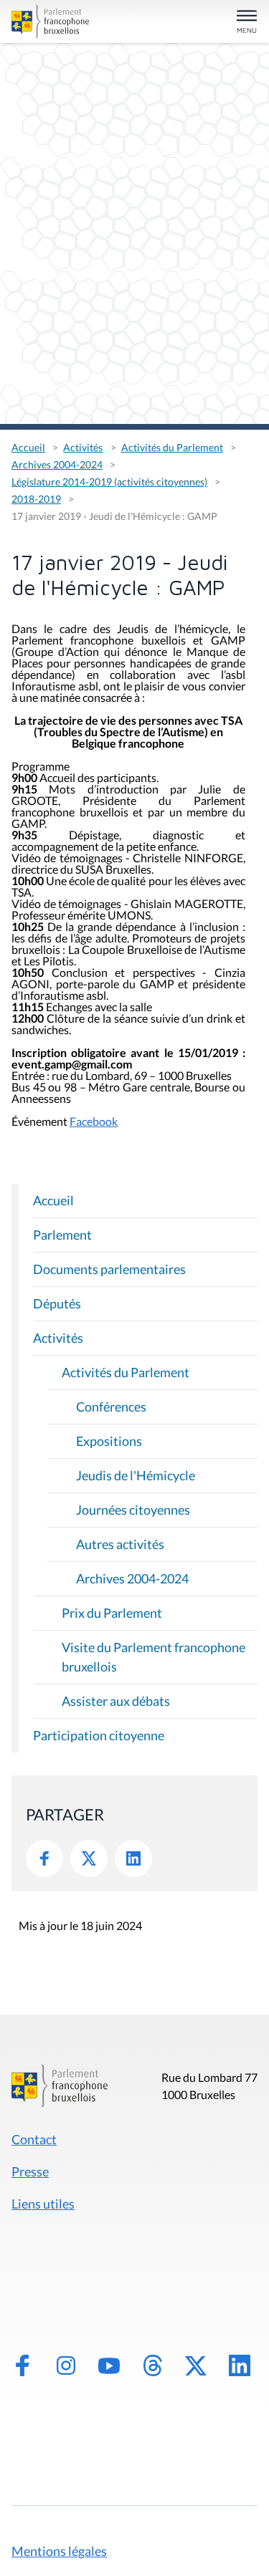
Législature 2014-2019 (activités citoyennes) (109, 482)
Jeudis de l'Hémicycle (136, 1475)
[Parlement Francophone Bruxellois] (50, 21)
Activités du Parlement (172, 447)
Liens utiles (43, 2204)
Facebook (94, 1121)
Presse (30, 2171)
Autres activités (120, 1544)
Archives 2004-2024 (57, 464)
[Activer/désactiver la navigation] (247, 23)
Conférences (111, 1407)
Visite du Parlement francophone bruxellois (154, 1657)
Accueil (28, 447)
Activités (83, 447)
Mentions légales (59, 2551)
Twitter (89, 1858)
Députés (57, 1303)
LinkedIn (133, 1858)
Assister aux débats (116, 1701)
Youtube (109, 2365)
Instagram (66, 2365)
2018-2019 (36, 499)
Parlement (62, 1235)
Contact (34, 2139)
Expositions (109, 1441)
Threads (153, 2365)
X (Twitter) (196, 2365)
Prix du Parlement (112, 1613)
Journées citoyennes (133, 1510)
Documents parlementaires (109, 1269)
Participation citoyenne (99, 1735)
